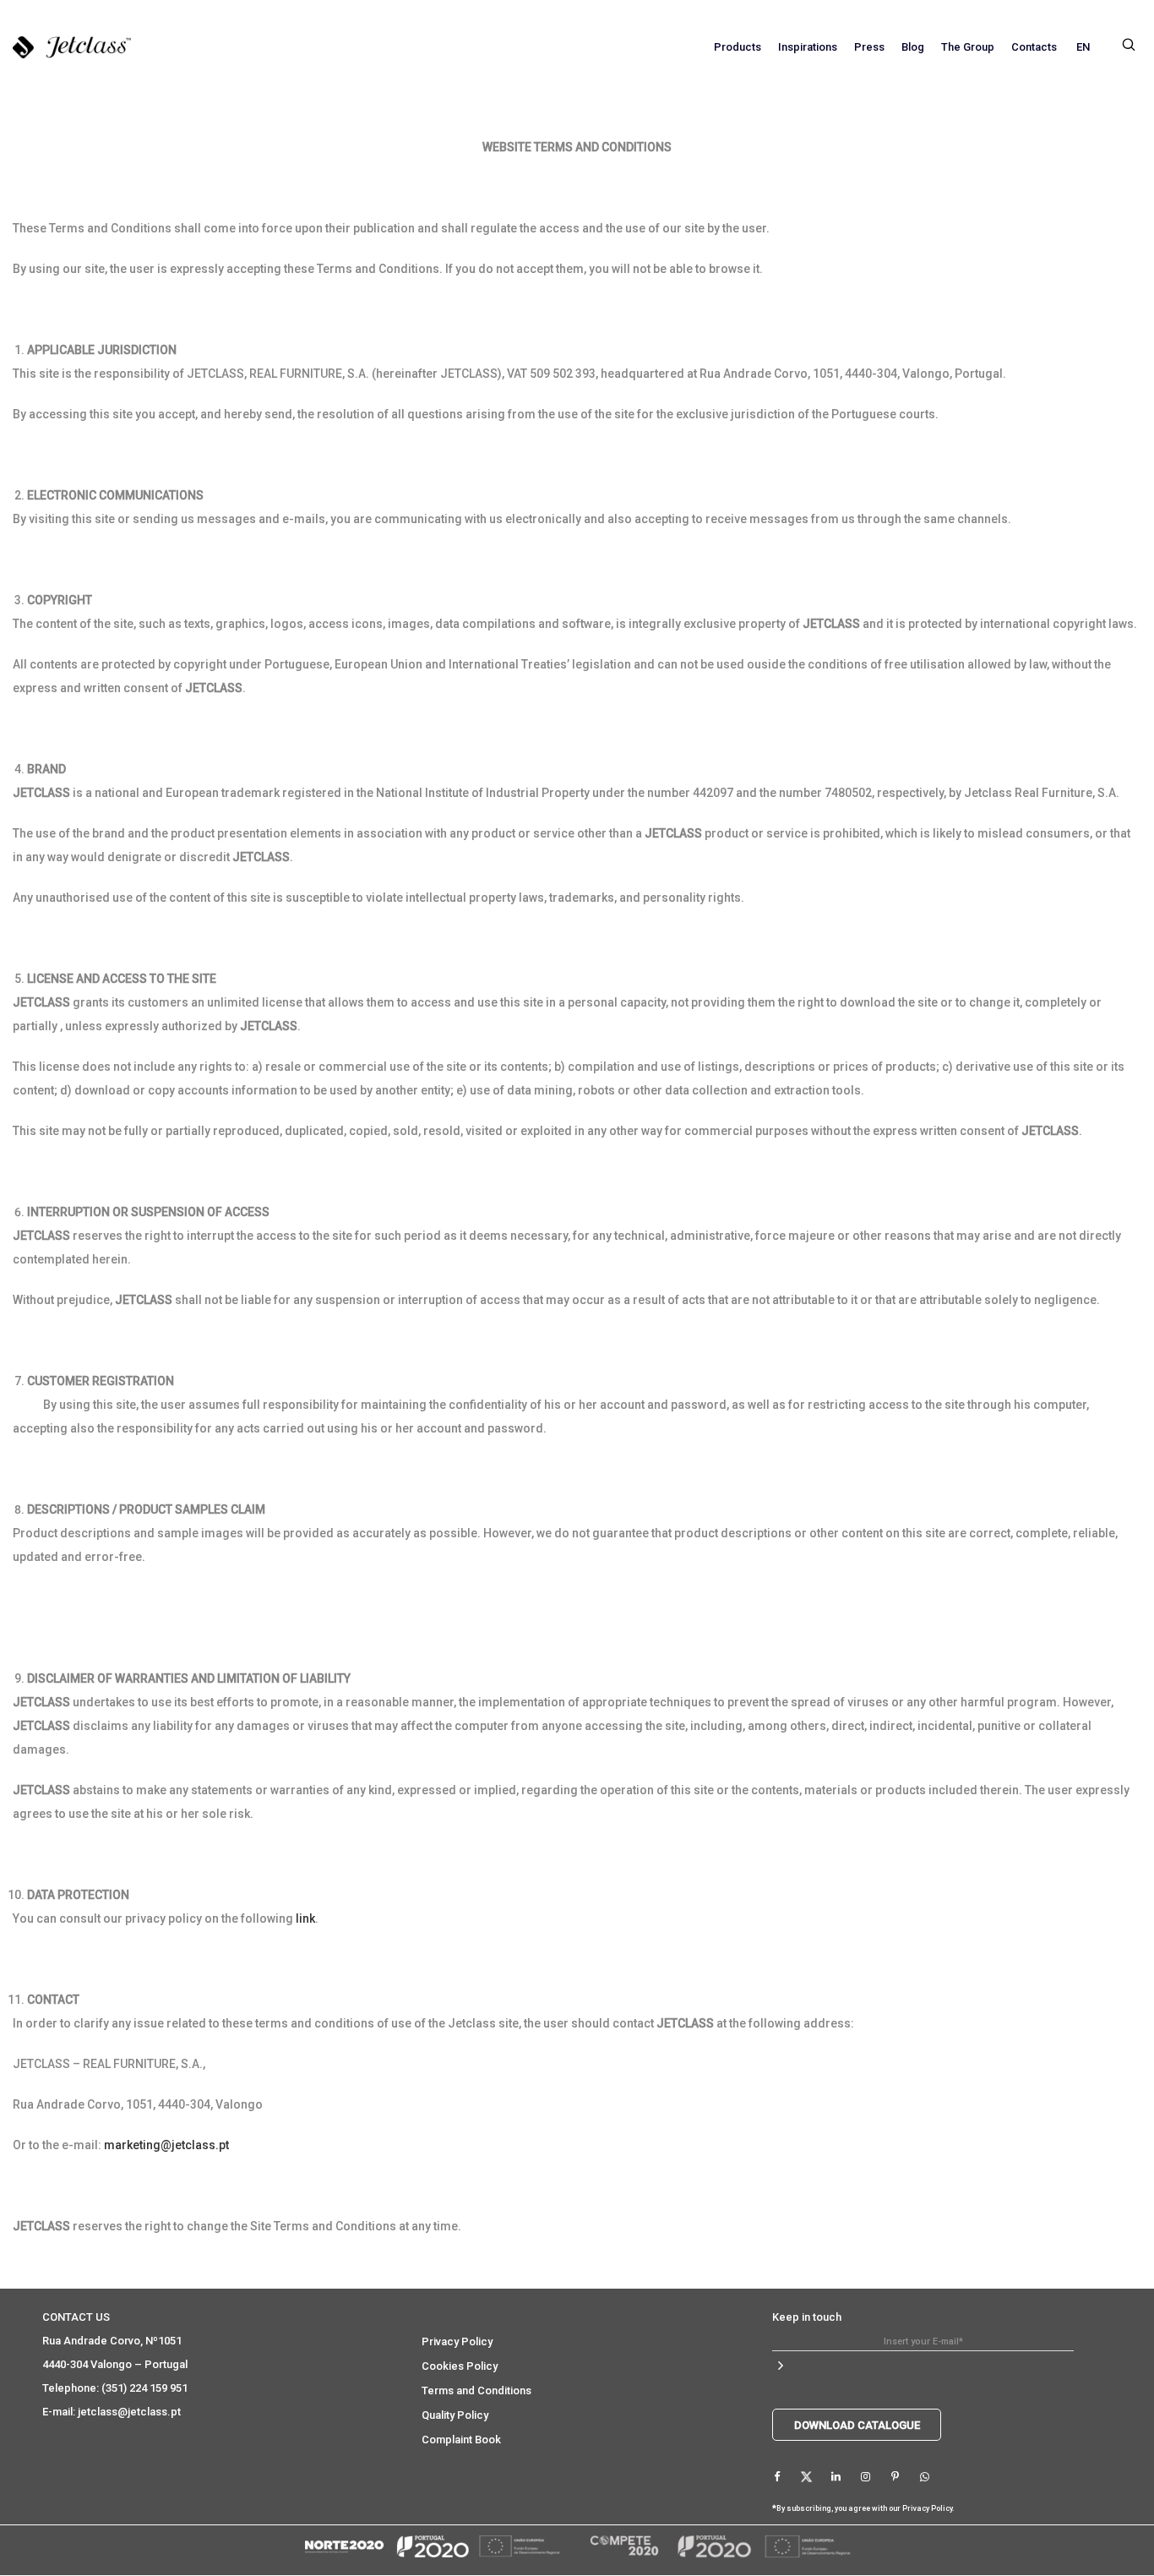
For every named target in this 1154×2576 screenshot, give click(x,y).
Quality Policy (455, 2415)
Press (869, 47)
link (305, 1918)
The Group (968, 47)
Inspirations (808, 47)
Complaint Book (461, 2440)
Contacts (1034, 47)
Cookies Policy (460, 2366)
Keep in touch (807, 2317)
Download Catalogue (857, 2425)
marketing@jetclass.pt (166, 2145)
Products (738, 47)
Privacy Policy (457, 2341)
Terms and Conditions (476, 2390)
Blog (913, 47)
